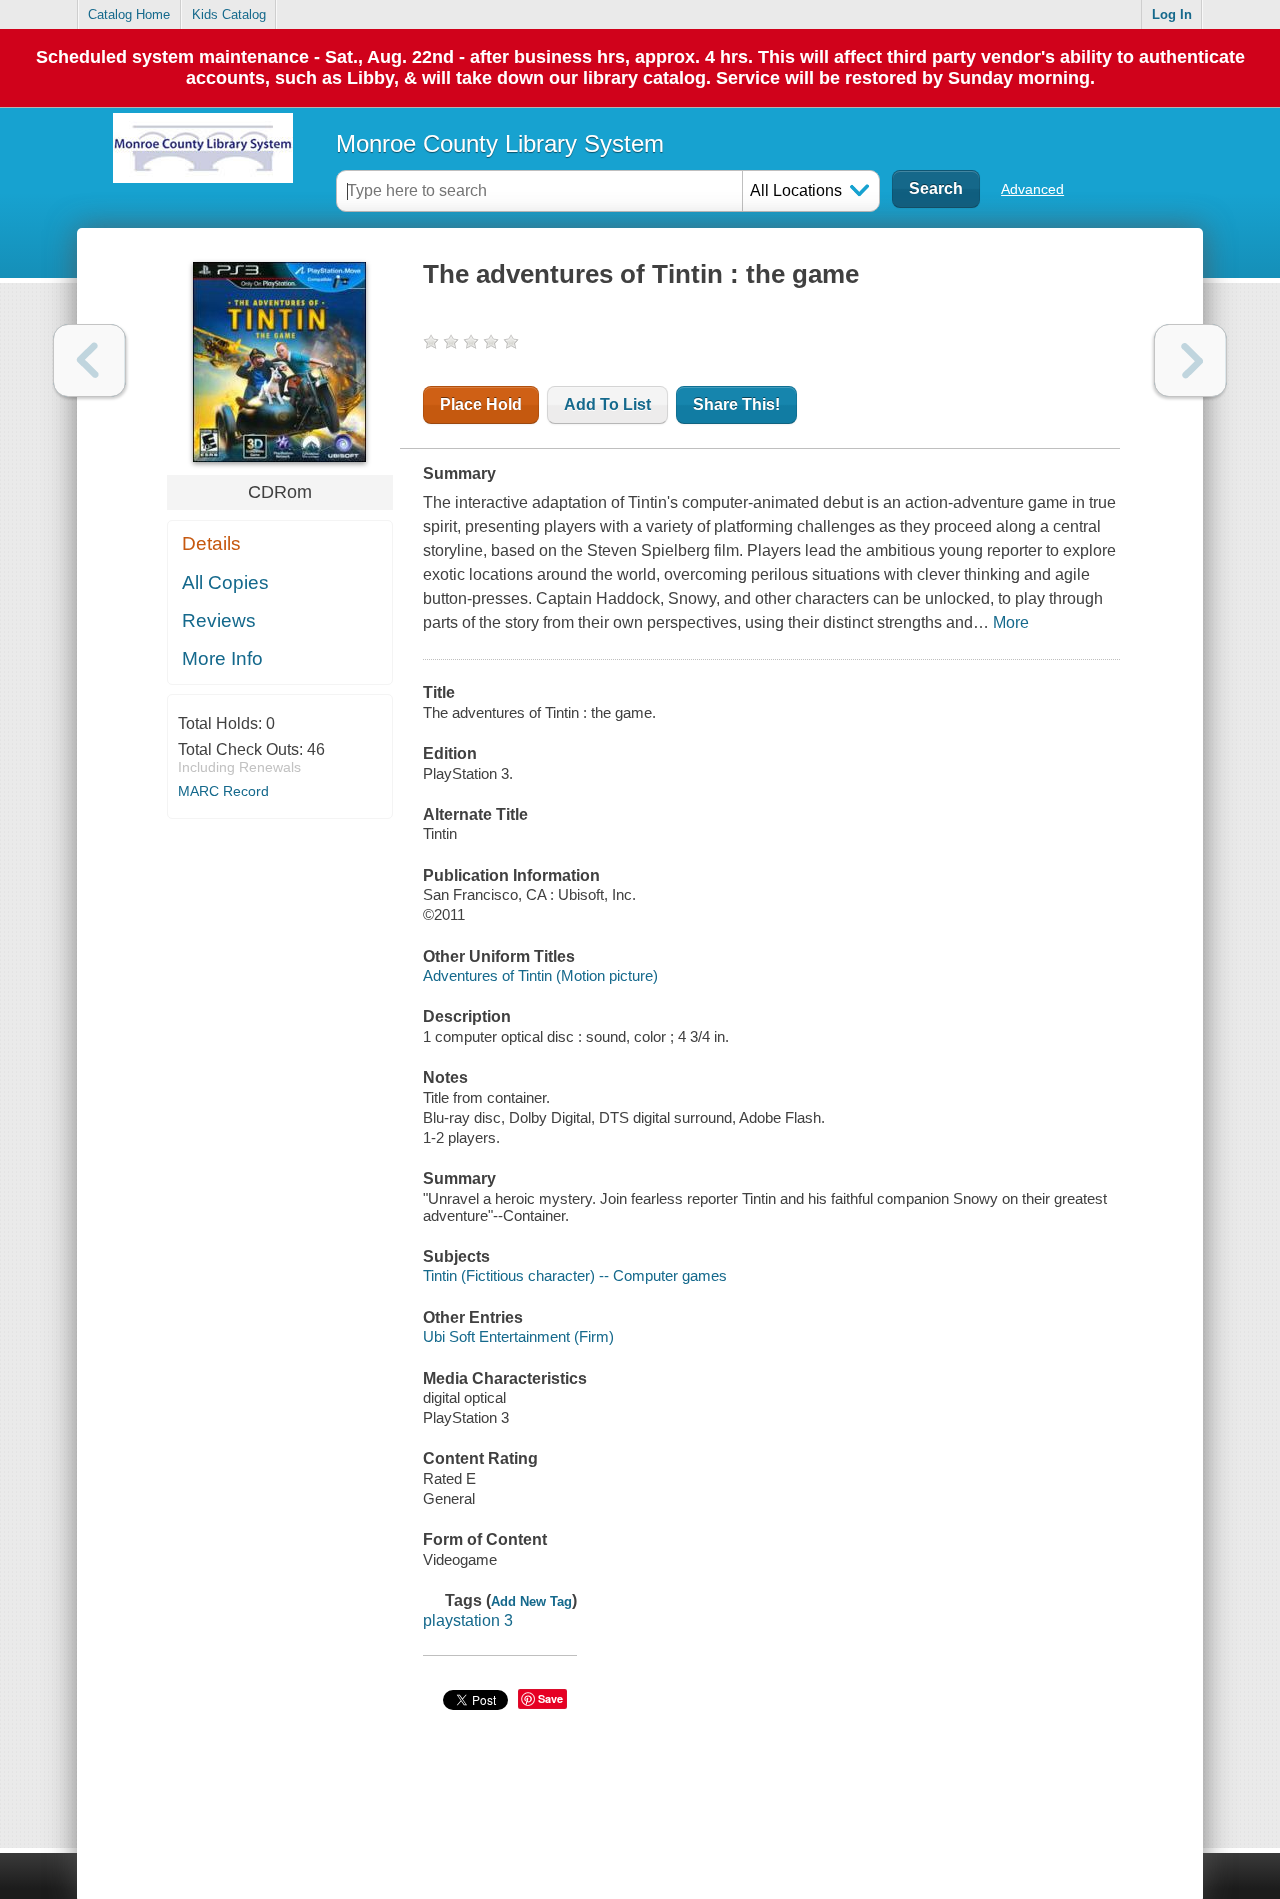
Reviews (219, 620)
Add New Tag (531, 1601)
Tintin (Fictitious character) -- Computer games (575, 1275)
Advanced (1032, 189)
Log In (1172, 14)
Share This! (736, 404)
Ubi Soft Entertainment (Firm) (518, 1336)
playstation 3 (468, 1620)
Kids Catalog (229, 14)
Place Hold (481, 404)
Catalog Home (129, 14)
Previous (89, 360)
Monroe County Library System (500, 143)
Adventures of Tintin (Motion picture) (540, 975)
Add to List (607, 404)
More (1011, 622)
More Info (222, 658)
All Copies (225, 582)
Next (1190, 360)
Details (211, 543)
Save (550, 1698)
